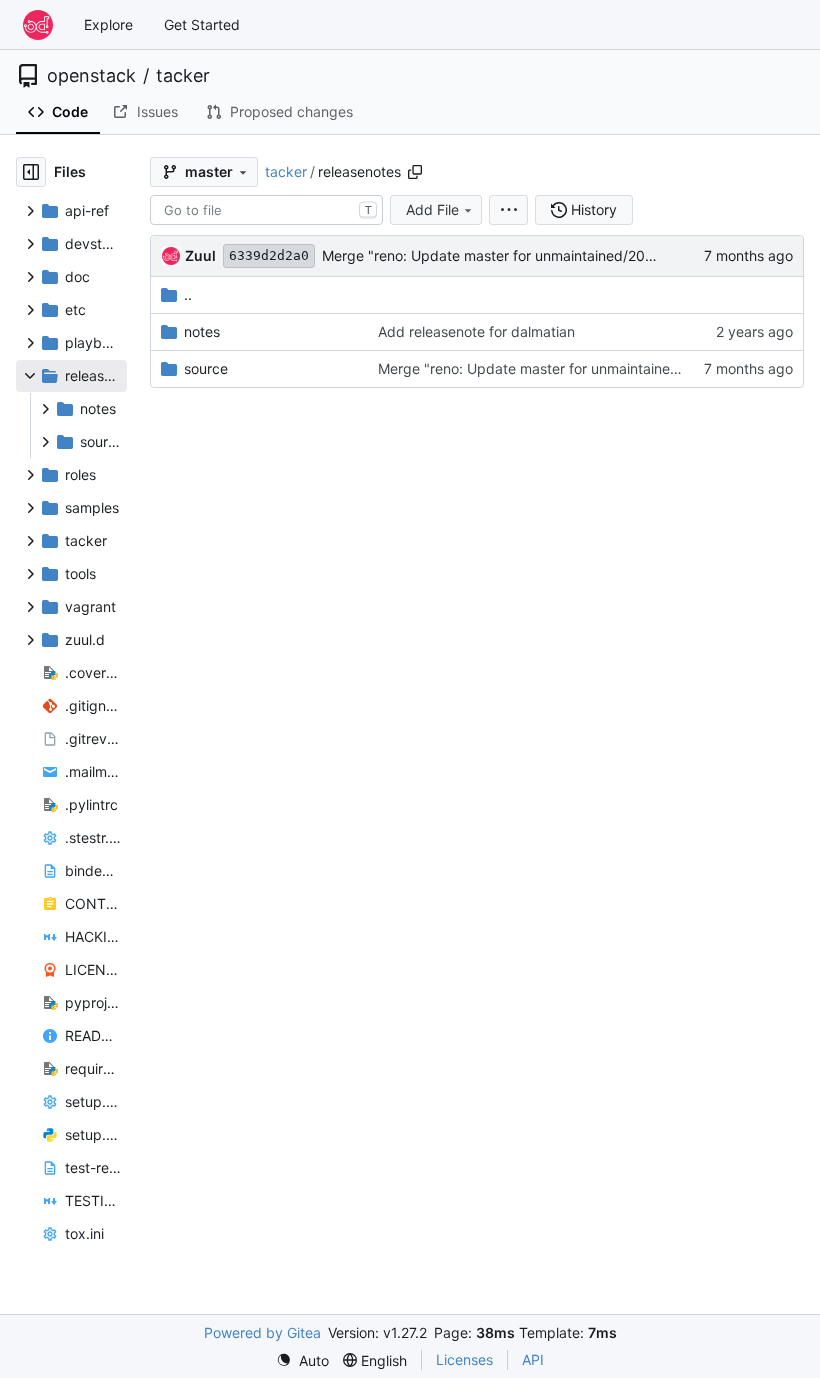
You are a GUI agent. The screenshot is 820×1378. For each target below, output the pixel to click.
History (594, 209)
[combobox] (266, 210)
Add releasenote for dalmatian (476, 331)
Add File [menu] (432, 209)
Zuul (200, 255)
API (533, 1359)
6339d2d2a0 (269, 255)
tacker (183, 76)
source (206, 368)
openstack (91, 76)
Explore (108, 24)
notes (202, 331)
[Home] (38, 25)
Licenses (464, 1359)
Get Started (202, 24)
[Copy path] (415, 172)
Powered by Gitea (262, 1332)
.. (188, 294)
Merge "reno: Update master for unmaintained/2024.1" (500, 255)
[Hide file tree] (31, 172)
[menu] (508, 210)
